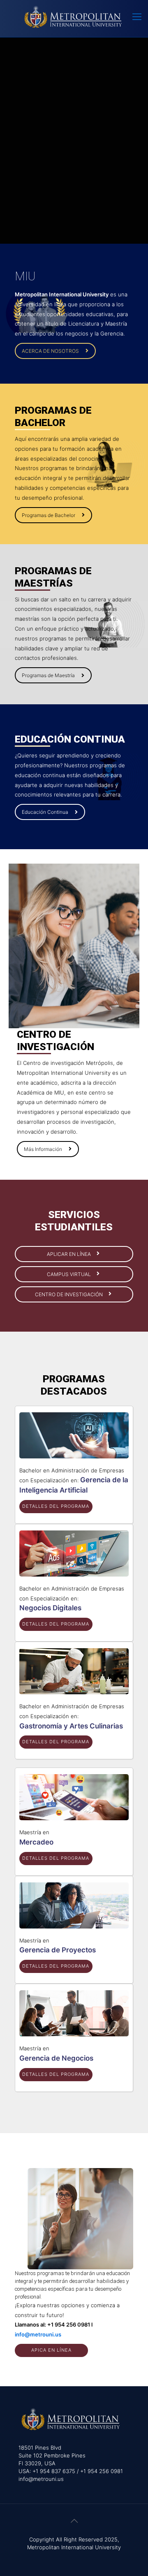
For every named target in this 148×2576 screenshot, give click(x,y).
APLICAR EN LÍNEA (69, 1254)
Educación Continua (45, 812)
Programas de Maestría (48, 675)
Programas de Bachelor (49, 515)
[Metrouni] (74, 16)
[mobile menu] (137, 16)
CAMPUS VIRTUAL (69, 1274)
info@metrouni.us (38, 2334)
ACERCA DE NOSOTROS (50, 351)
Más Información (43, 1149)
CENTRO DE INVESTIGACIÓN (69, 1294)
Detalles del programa (56, 1506)
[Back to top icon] (74, 2521)
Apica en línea (51, 2350)
